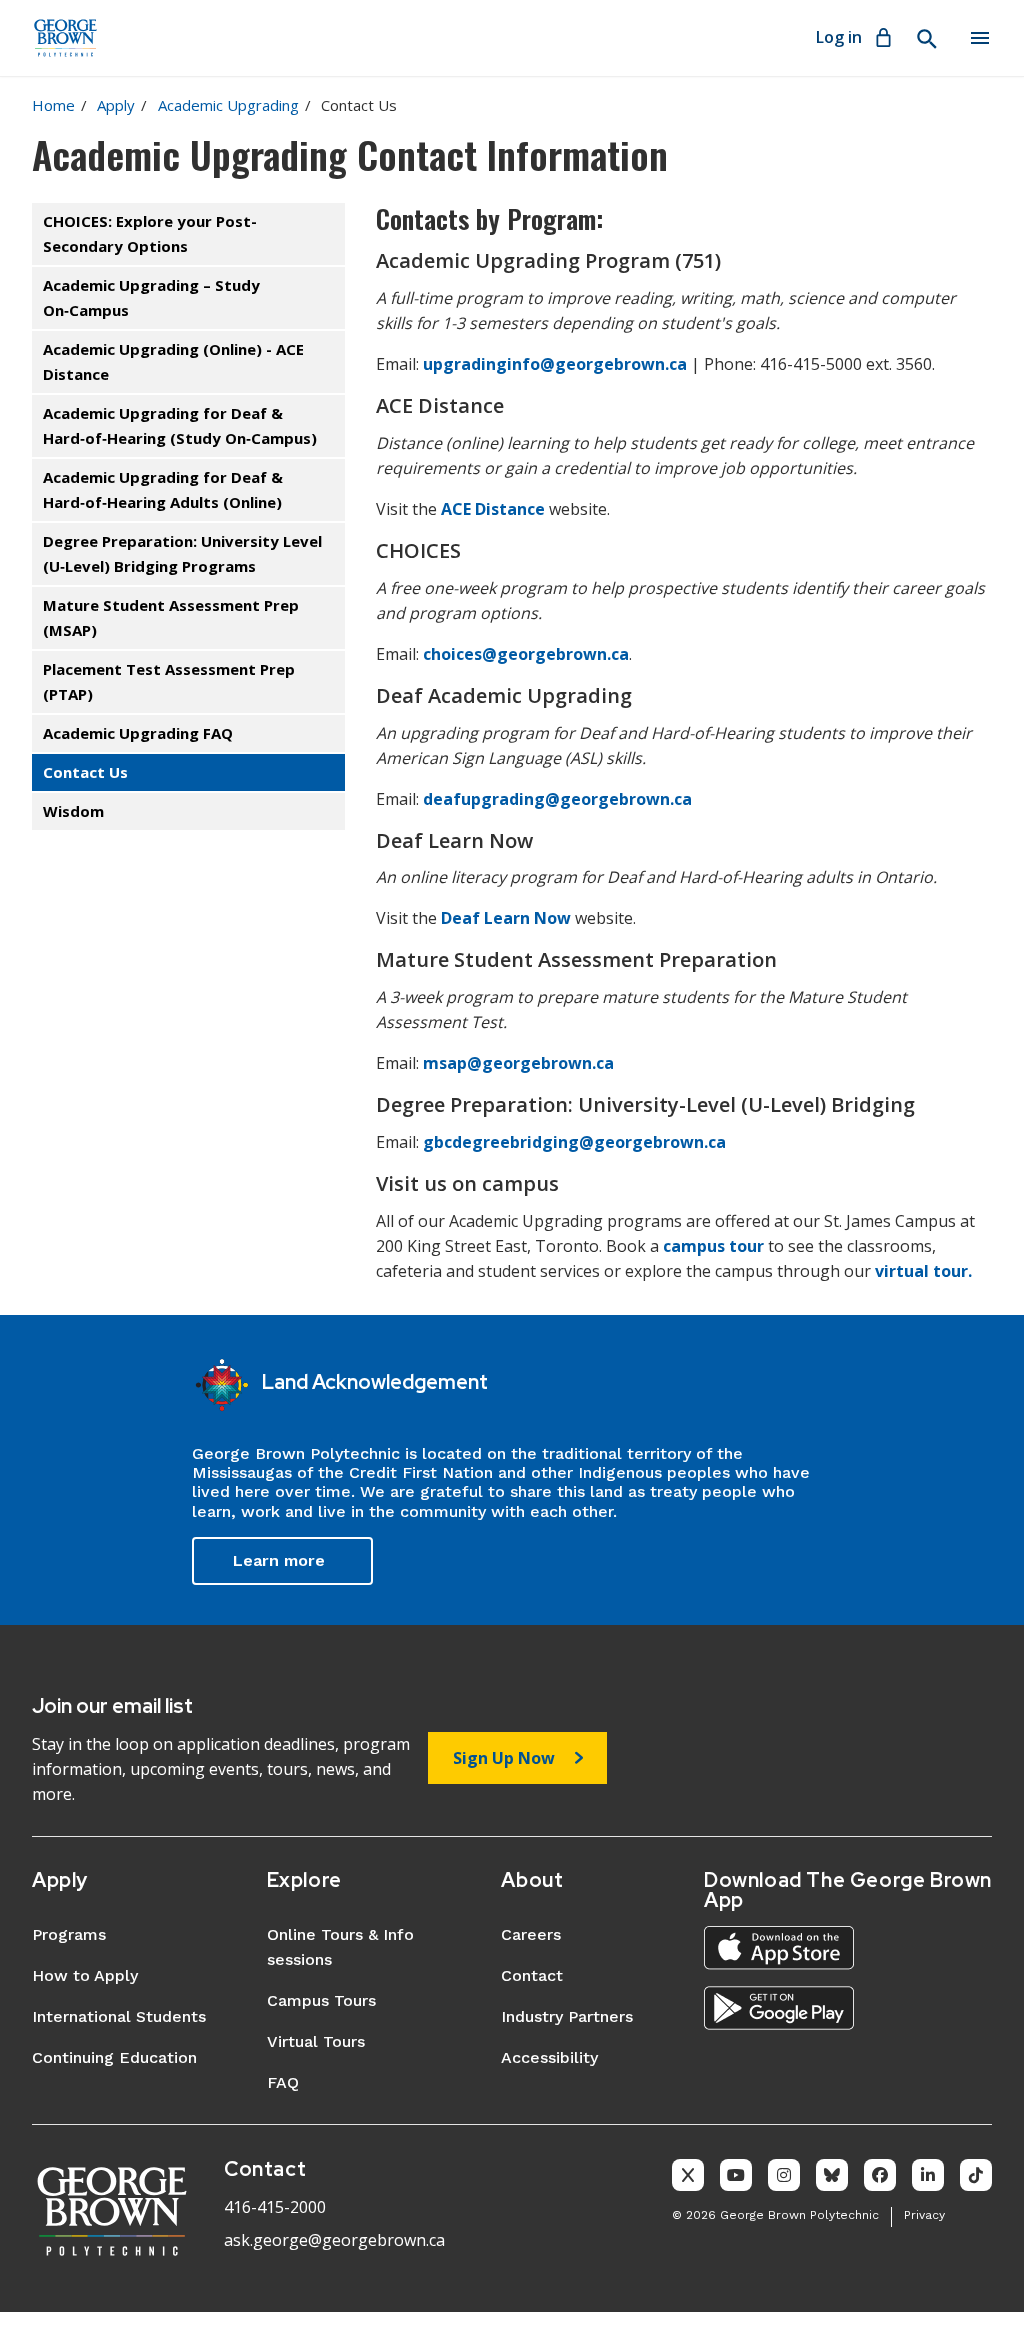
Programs (69, 1934)
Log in (839, 37)
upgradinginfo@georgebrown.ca (555, 364)
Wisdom (73, 811)
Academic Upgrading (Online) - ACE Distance (173, 361)
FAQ (283, 2082)
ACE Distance (493, 509)
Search (926, 39)
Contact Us (85, 772)
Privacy (924, 2215)
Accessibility (549, 2057)
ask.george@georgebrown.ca (334, 2240)
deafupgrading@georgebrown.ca (557, 799)
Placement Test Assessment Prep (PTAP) (169, 681)
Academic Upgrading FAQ (138, 733)
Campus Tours (321, 2000)
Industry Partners (567, 2016)
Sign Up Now (504, 1758)
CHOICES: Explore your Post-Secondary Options (150, 233)
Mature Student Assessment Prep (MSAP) (171, 617)
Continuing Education (114, 2057)
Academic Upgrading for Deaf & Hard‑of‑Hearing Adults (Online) (163, 489)
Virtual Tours (316, 2041)
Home (53, 105)
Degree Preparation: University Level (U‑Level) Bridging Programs (182, 553)
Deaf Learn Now (508, 918)
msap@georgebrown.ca (518, 1063)
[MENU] (980, 38)
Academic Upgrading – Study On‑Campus (151, 297)
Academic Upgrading (228, 105)
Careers (531, 1934)
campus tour (713, 1246)
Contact (532, 1975)
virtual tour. (923, 1271)
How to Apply (85, 1975)
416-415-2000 (275, 2207)
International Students (119, 2016)
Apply (116, 105)
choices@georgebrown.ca (526, 654)
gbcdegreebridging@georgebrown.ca (574, 1142)
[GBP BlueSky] (832, 2175)
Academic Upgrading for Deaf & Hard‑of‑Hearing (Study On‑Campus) (180, 425)
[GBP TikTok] (976, 2175)
